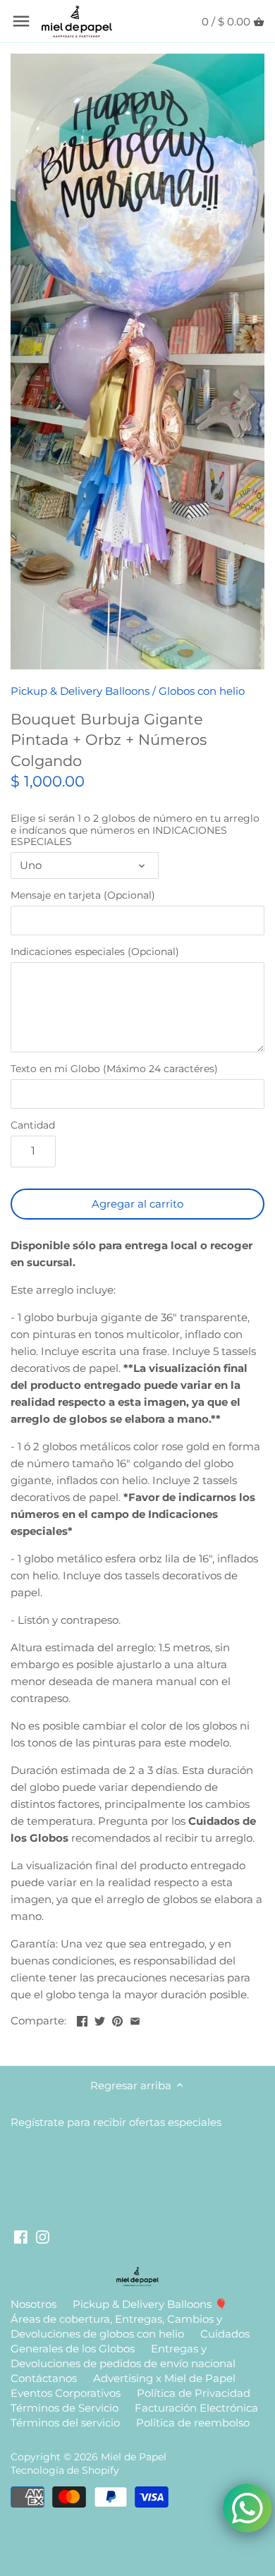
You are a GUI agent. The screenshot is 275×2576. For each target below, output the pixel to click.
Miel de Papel (134, 2457)
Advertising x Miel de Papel (164, 2378)
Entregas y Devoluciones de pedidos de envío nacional (123, 2356)
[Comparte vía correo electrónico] (135, 2019)
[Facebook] (21, 2236)
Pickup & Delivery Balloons (80, 691)
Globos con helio (202, 691)
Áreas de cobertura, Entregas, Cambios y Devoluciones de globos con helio (116, 2326)
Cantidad (33, 1125)
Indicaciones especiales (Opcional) (95, 952)
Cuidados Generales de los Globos (130, 2341)
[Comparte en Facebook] (82, 2019)
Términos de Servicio (65, 2408)
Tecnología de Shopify (65, 2470)
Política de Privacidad (194, 2393)
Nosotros (33, 2304)
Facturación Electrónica (196, 2408)
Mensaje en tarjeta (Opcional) (83, 895)
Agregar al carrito (137, 1204)
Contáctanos (44, 2378)
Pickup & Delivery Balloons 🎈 (150, 2304)
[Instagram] (43, 2236)
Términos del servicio (65, 2423)
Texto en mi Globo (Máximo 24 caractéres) (114, 1069)
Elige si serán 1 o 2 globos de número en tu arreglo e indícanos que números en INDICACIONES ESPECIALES (135, 830)
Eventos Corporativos (66, 2393)
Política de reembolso (193, 2423)
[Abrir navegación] (21, 21)
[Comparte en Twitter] (100, 2019)
